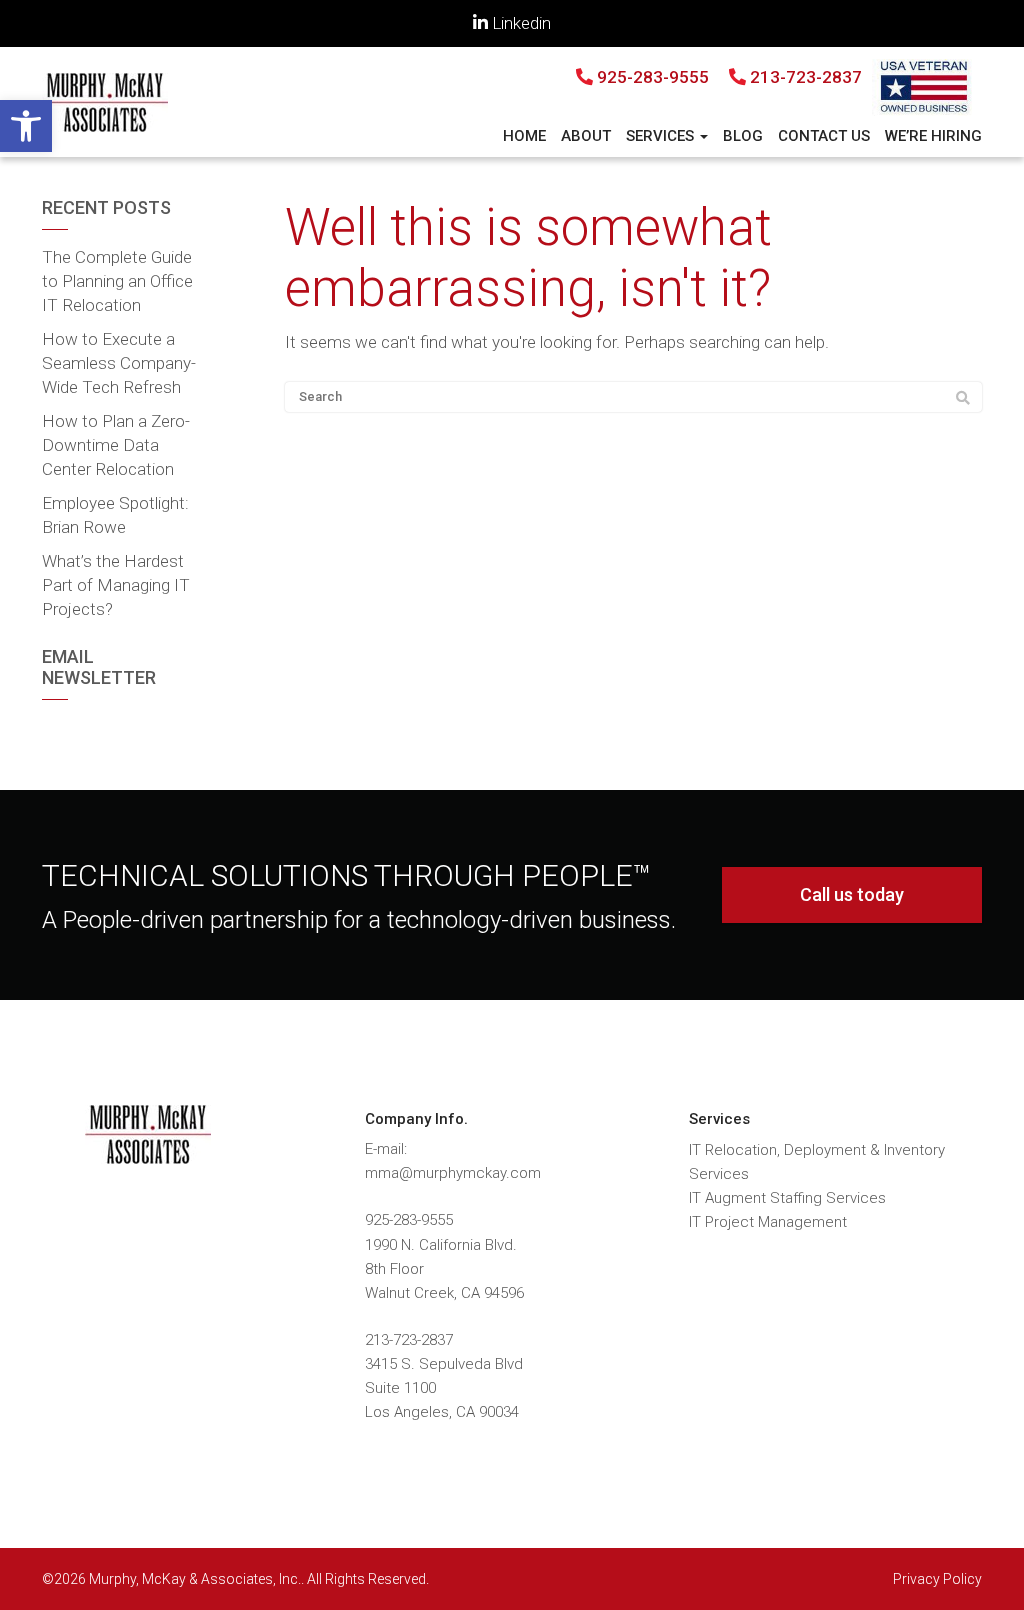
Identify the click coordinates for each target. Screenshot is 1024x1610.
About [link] (586, 136)
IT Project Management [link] (768, 1222)
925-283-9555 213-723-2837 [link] (727, 77)
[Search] (963, 398)
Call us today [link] (852, 894)
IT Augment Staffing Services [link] (787, 1198)
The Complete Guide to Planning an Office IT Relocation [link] (117, 281)
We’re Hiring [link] (933, 136)
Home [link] (524, 136)
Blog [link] (743, 136)
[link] (26, 126)
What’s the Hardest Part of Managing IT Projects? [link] (116, 585)
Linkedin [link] (519, 23)
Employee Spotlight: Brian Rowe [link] (115, 515)
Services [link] (662, 136)
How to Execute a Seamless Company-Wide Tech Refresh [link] (119, 363)
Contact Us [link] (824, 136)
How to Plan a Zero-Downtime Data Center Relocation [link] (116, 445)
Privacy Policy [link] (937, 1579)
